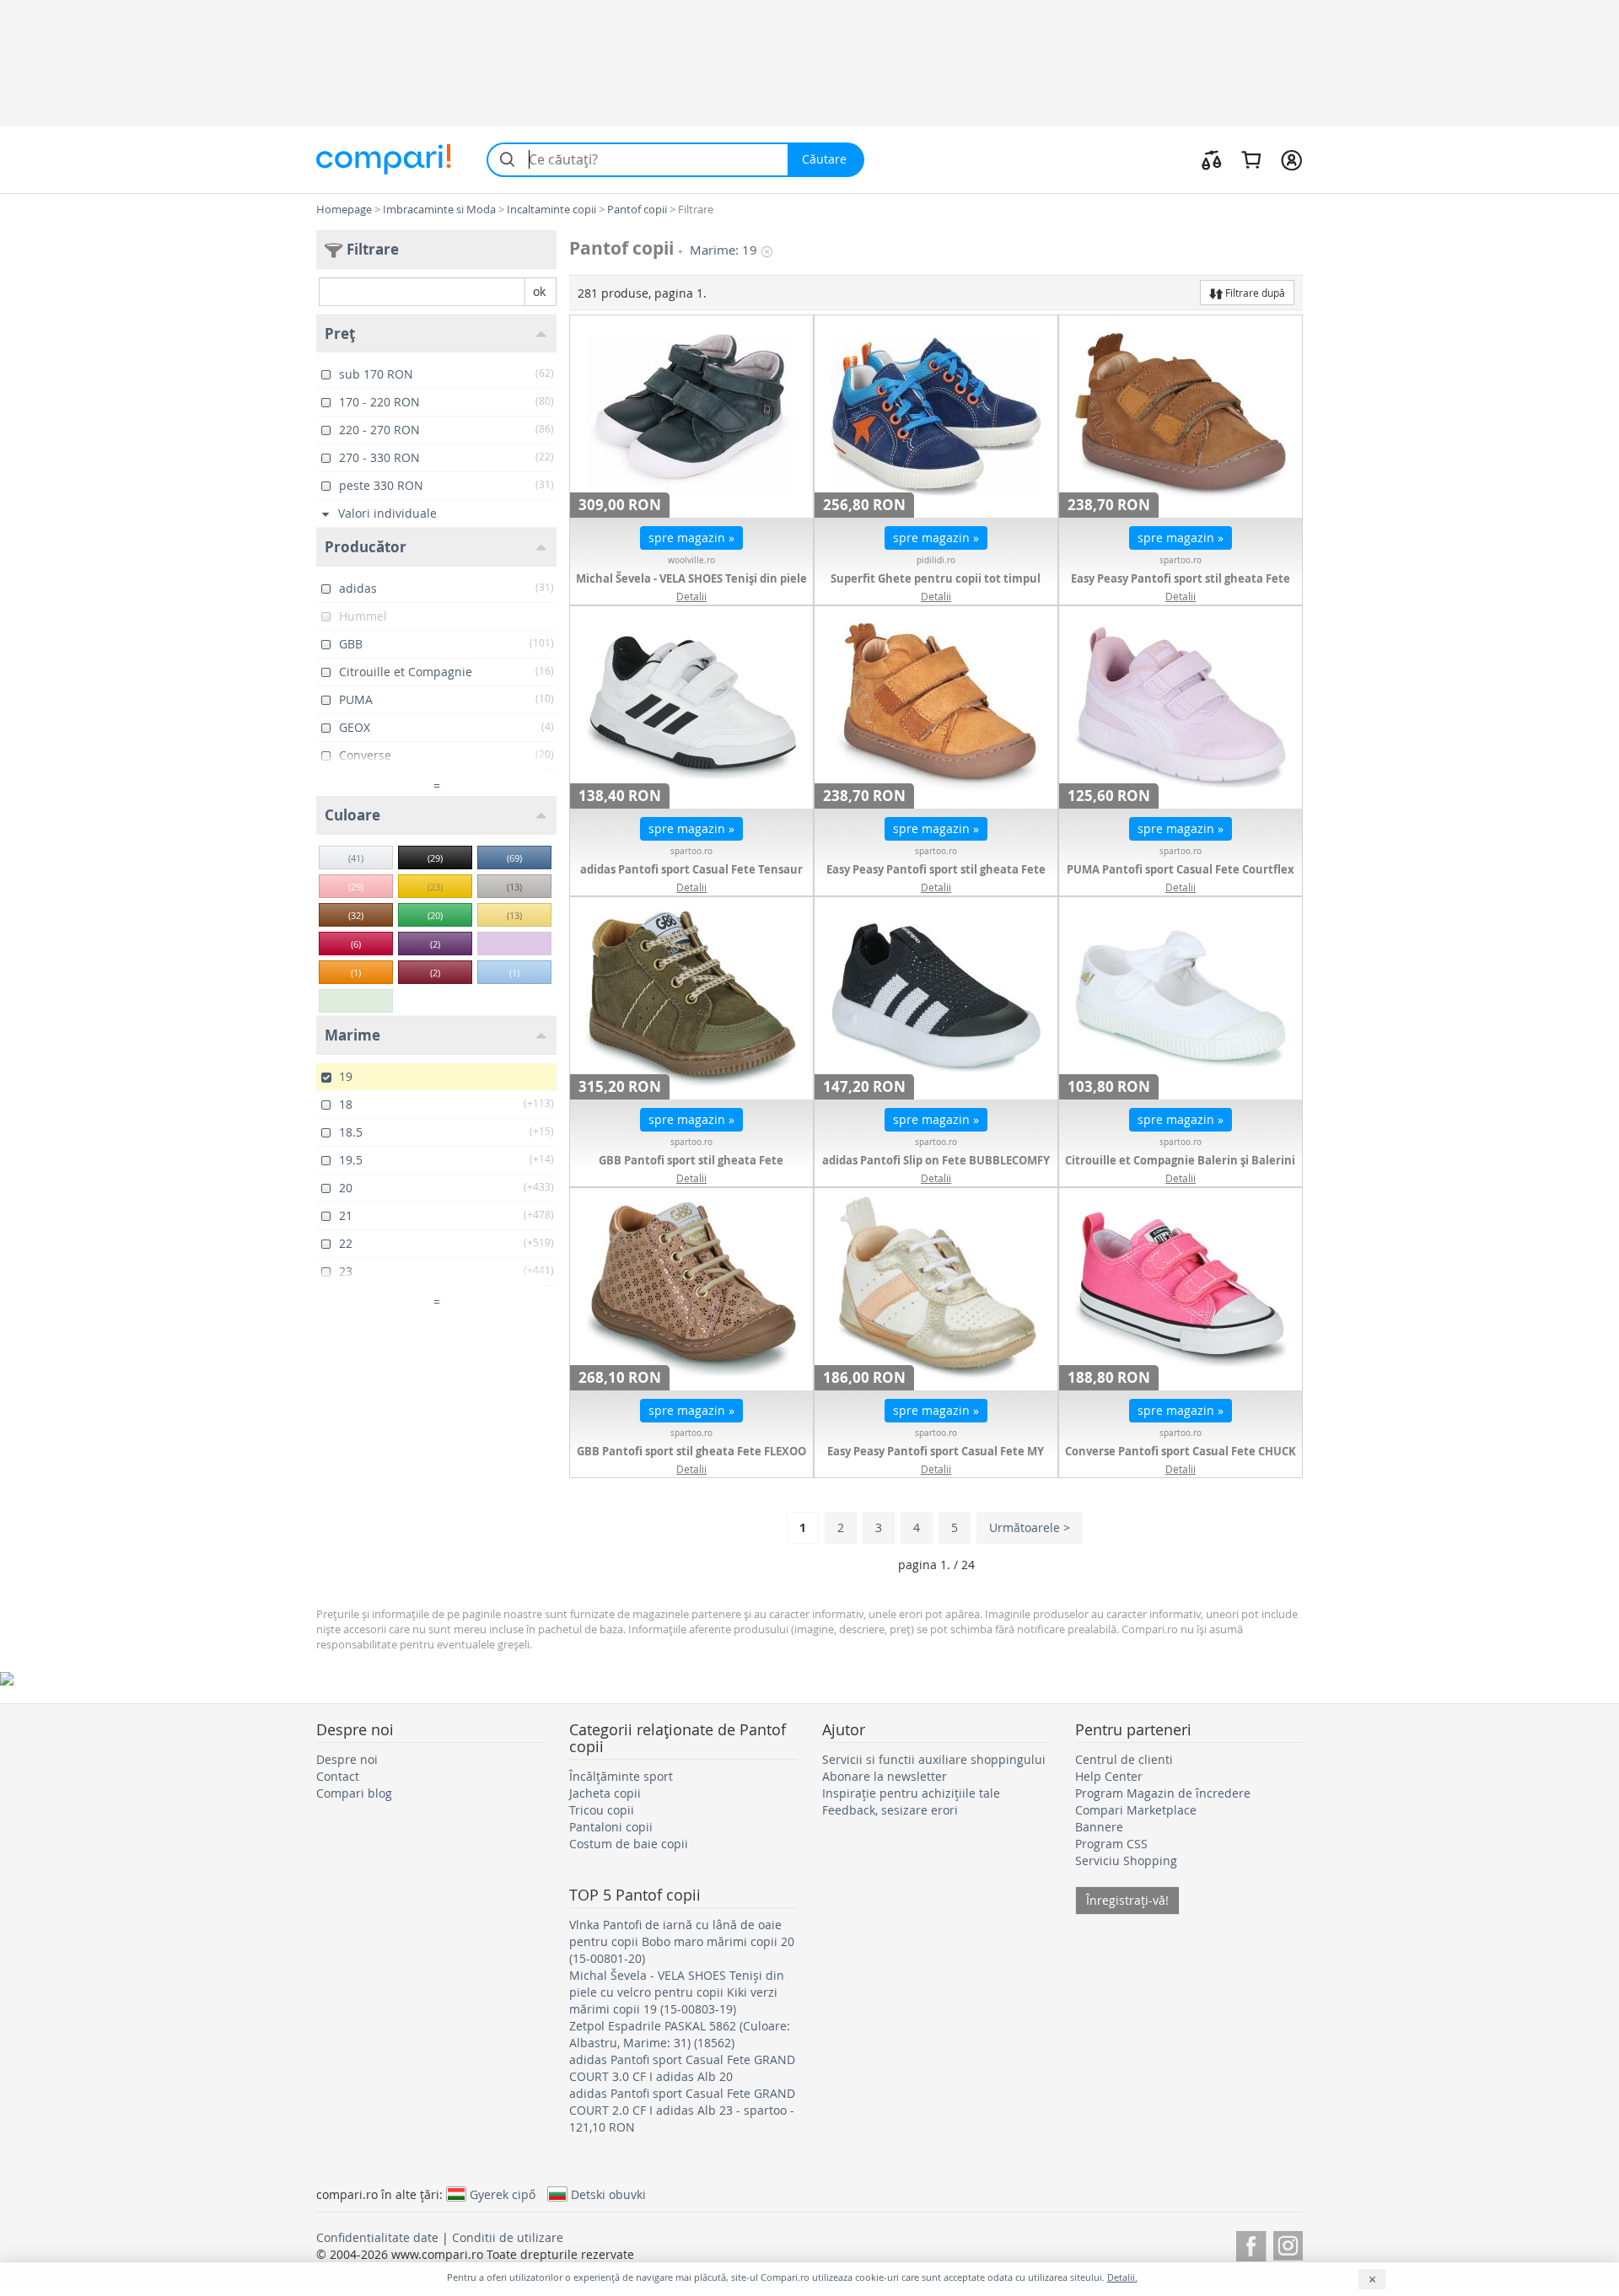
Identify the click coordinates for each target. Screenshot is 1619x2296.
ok (539, 291)
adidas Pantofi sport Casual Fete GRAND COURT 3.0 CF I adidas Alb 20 (682, 2068)
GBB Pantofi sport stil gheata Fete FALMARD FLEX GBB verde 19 (691, 1169)
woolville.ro (691, 560)
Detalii (691, 596)
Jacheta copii (605, 1793)
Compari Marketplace (1136, 1810)
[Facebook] (1251, 2243)
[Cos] (1251, 159)
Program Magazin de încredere (1163, 1793)
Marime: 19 (723, 250)
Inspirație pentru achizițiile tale (911, 1793)
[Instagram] (1288, 2243)
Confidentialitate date (377, 2237)
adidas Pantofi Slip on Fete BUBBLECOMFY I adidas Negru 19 (936, 1169)
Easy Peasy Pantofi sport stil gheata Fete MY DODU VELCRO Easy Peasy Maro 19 (1181, 587)
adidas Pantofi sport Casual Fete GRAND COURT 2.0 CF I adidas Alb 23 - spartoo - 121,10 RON (682, 2110)
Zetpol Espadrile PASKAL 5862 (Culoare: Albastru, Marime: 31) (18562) (680, 2034)
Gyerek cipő (503, 2194)
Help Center (1109, 1776)
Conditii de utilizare (508, 2237)
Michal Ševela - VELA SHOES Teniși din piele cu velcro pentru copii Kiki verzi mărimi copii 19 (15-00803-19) (677, 1992)
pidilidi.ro (936, 560)
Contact (338, 1776)
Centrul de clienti (1124, 1759)
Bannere (1099, 1827)
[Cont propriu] (1291, 159)
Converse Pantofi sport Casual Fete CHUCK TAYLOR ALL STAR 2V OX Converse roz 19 (1181, 1460)
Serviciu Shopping (1126, 1860)
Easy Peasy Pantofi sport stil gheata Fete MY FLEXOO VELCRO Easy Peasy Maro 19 (936, 878)
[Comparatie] (1212, 159)
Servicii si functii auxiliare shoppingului (934, 1759)
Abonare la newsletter (885, 1776)
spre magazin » (691, 538)
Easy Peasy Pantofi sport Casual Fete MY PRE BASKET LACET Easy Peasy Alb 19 (936, 1460)
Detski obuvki (608, 2194)
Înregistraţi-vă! (1127, 1900)
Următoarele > (1030, 1527)
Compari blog (354, 1793)
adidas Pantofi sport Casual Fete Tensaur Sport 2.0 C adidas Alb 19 (691, 878)
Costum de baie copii (629, 1844)
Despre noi (347, 1759)
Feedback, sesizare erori (890, 1810)
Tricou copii (602, 1810)
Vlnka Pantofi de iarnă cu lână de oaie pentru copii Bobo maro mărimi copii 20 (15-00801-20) (682, 1941)
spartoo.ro (1181, 560)
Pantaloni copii (611, 1827)
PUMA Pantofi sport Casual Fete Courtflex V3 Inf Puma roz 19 (1181, 878)
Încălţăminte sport (621, 1776)
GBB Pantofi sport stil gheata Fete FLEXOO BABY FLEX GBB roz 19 (691, 1460)
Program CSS (1111, 1844)
